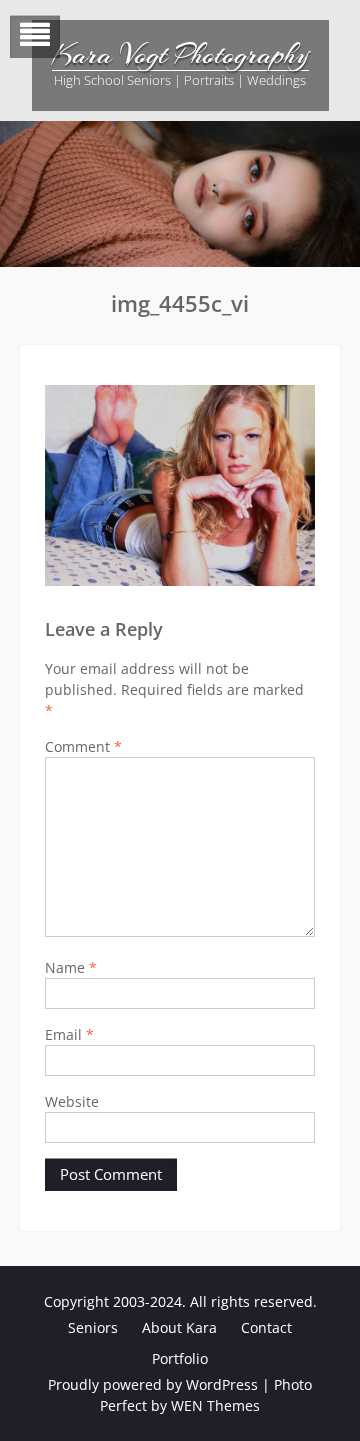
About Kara (179, 1327)
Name (71, 967)
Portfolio (180, 1358)
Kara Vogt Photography (180, 55)
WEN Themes (215, 1405)
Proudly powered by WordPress (153, 1384)
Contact (266, 1327)
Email (69, 1034)
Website (72, 1101)
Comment (83, 746)
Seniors (93, 1327)
